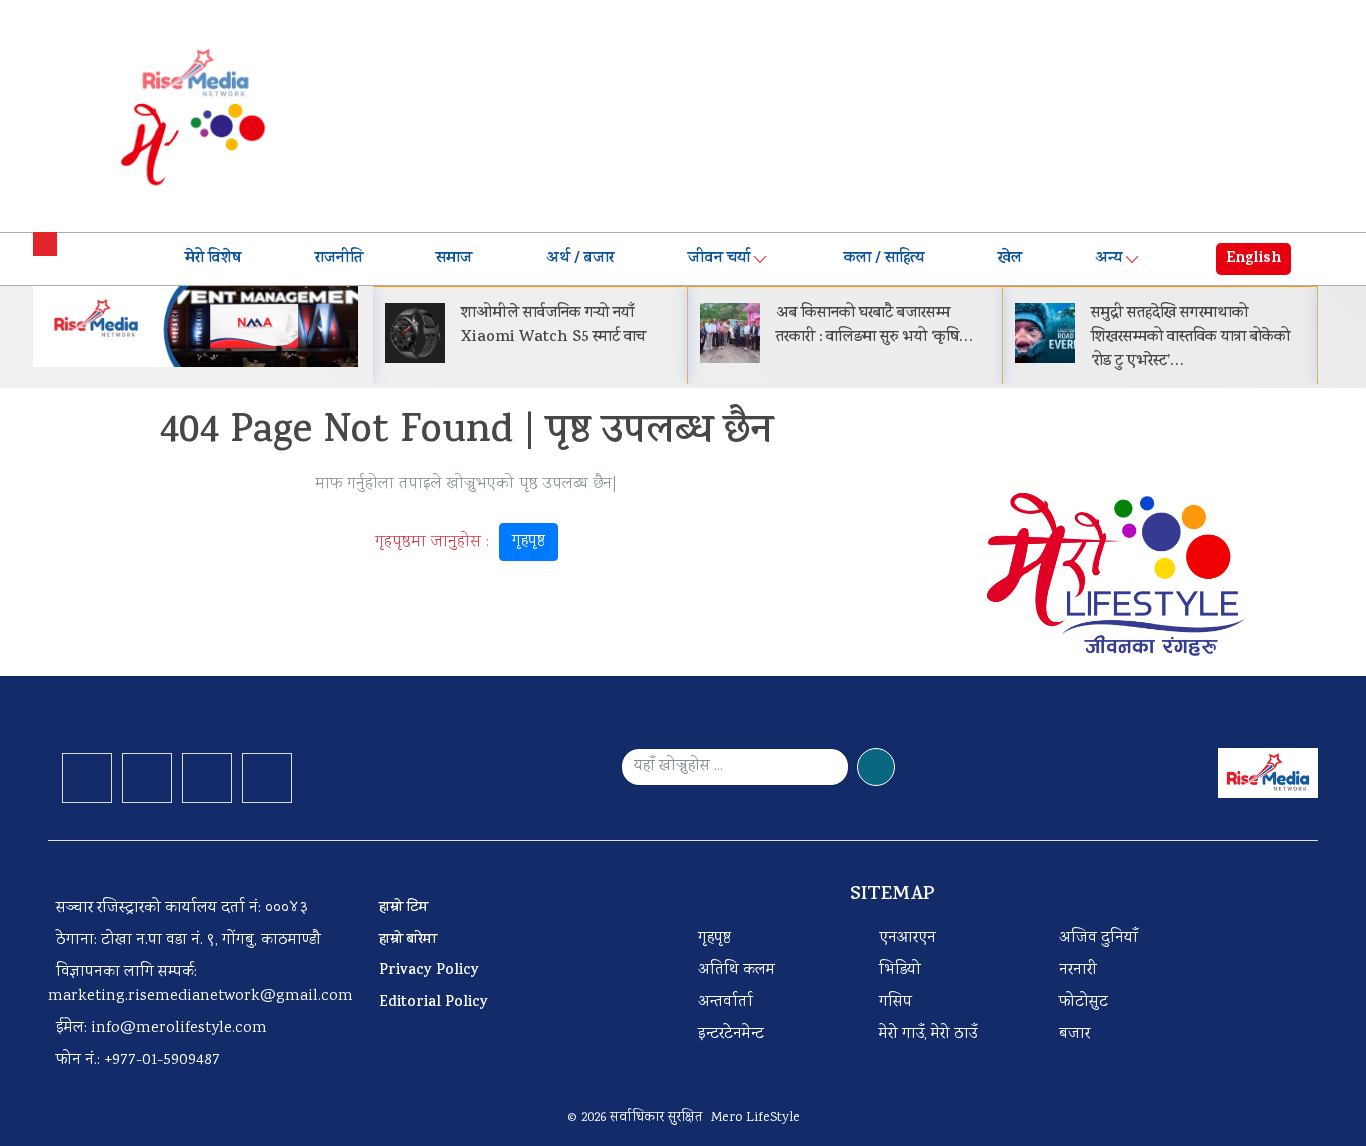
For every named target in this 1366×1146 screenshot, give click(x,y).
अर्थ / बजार (580, 259)
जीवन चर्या (719, 259)
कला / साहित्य (884, 259)
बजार (1074, 1034)
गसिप (895, 1002)
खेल (1010, 259)
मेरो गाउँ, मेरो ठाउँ (928, 1034)
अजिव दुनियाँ (1098, 938)
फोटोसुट (1083, 1002)
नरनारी (1078, 970)
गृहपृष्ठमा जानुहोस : (460, 542)
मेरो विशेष (213, 259)
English (1253, 259)
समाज (454, 259)
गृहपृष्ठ (528, 541)
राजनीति (339, 259)
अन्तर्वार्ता (725, 1002)
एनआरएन (907, 938)
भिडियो (900, 970)
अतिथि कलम (736, 970)
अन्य (1108, 259)
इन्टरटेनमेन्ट (731, 1034)
